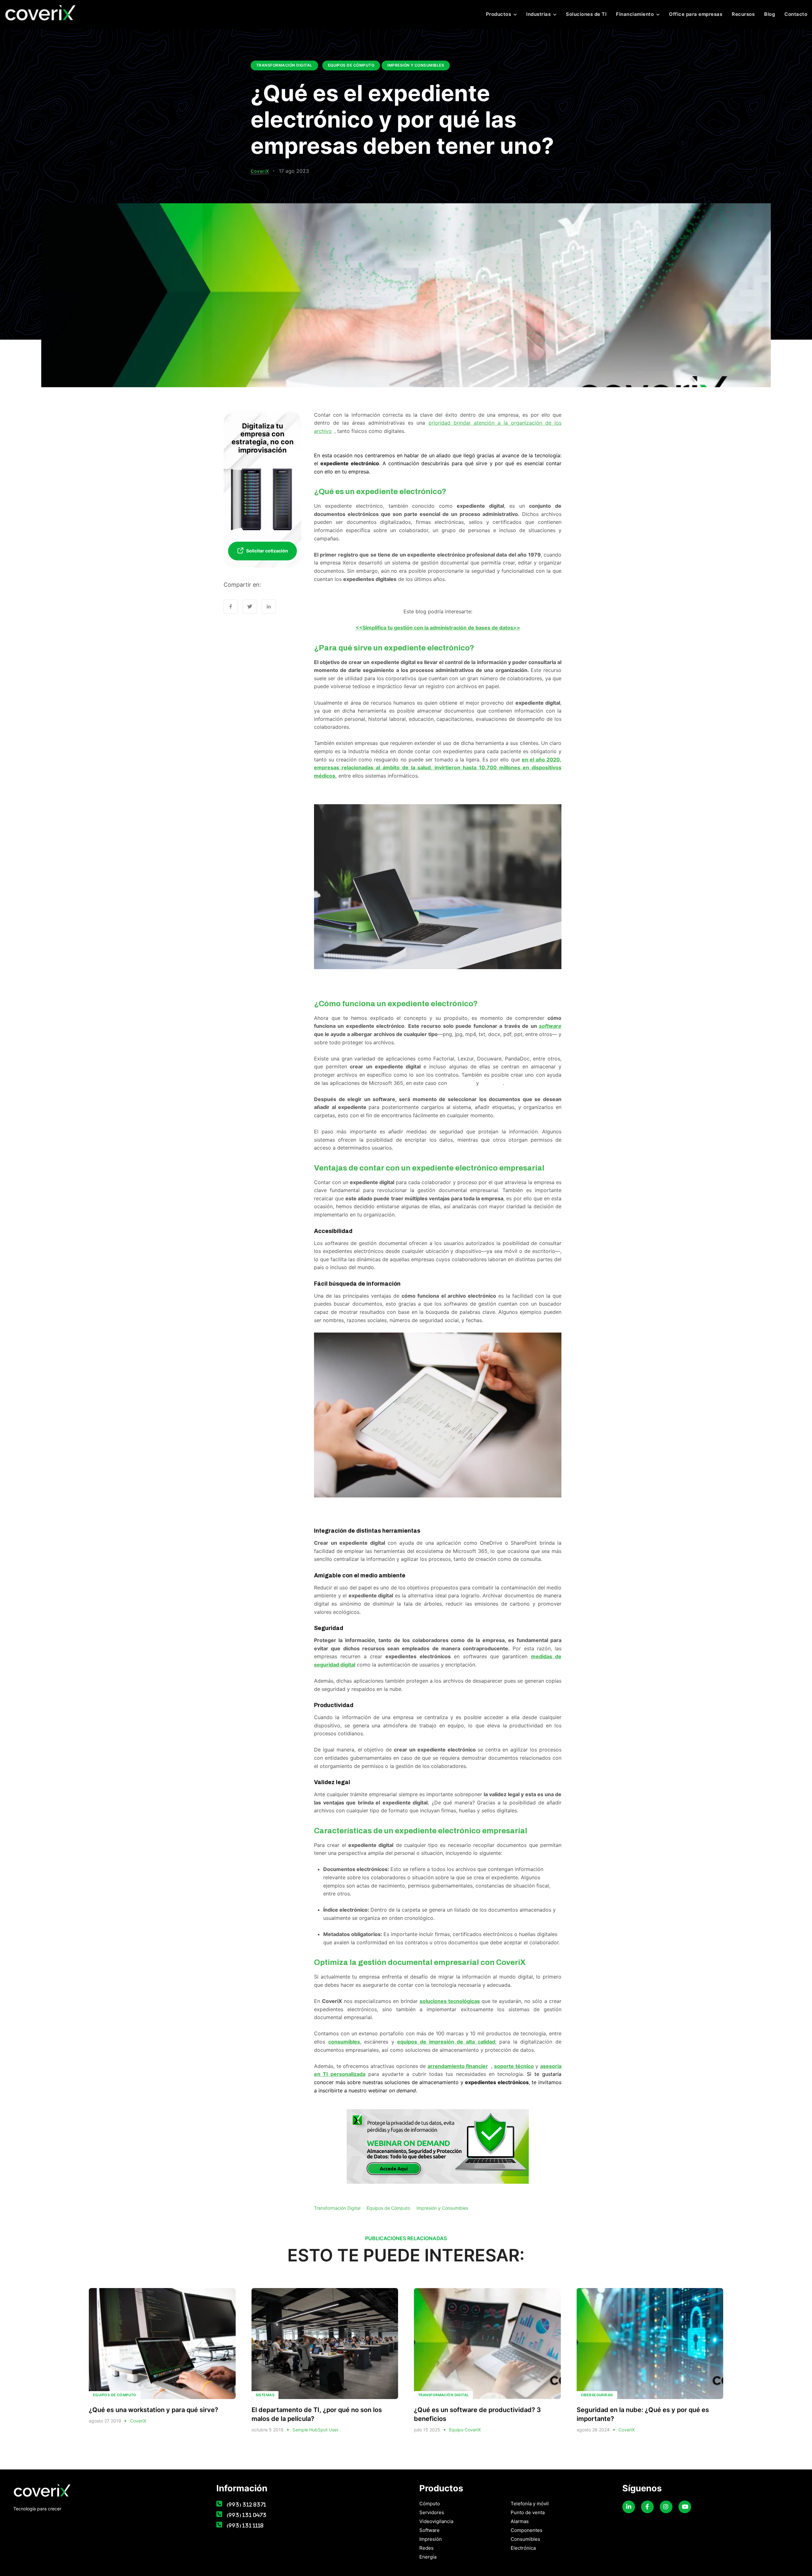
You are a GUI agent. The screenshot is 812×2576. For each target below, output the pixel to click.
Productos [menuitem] (499, 14)
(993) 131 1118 (245, 2525)
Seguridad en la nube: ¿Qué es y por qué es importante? (643, 2414)
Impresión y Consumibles (416, 65)
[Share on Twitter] (250, 607)
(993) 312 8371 (246, 2504)
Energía (428, 2557)
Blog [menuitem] (769, 14)
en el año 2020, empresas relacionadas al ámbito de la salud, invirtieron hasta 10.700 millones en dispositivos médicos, (438, 768)
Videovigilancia (436, 2521)
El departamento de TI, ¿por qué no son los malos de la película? (317, 2414)
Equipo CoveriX (465, 2430)
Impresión (431, 2539)
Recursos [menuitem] (743, 14)
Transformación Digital (284, 65)
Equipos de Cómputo (351, 65)
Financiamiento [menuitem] (635, 14)
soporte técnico (514, 2066)
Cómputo (430, 2504)
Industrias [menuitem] (538, 14)
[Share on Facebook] (231, 607)
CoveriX (260, 171)
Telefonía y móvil (530, 2504)
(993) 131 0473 (247, 2515)
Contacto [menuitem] (796, 14)
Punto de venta (528, 2512)
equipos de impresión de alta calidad (446, 2042)
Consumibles (525, 2539)
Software (429, 2530)
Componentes (527, 2530)
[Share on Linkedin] (269, 607)
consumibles (344, 2042)
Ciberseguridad (597, 2395)
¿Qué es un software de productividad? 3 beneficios (477, 2414)
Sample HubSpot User (315, 2430)
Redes (426, 2548)
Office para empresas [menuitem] (696, 14)
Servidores (432, 2512)
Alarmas (520, 2521)
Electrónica (523, 2548)
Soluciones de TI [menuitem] (586, 14)
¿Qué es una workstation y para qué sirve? (154, 2410)
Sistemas (265, 2395)
